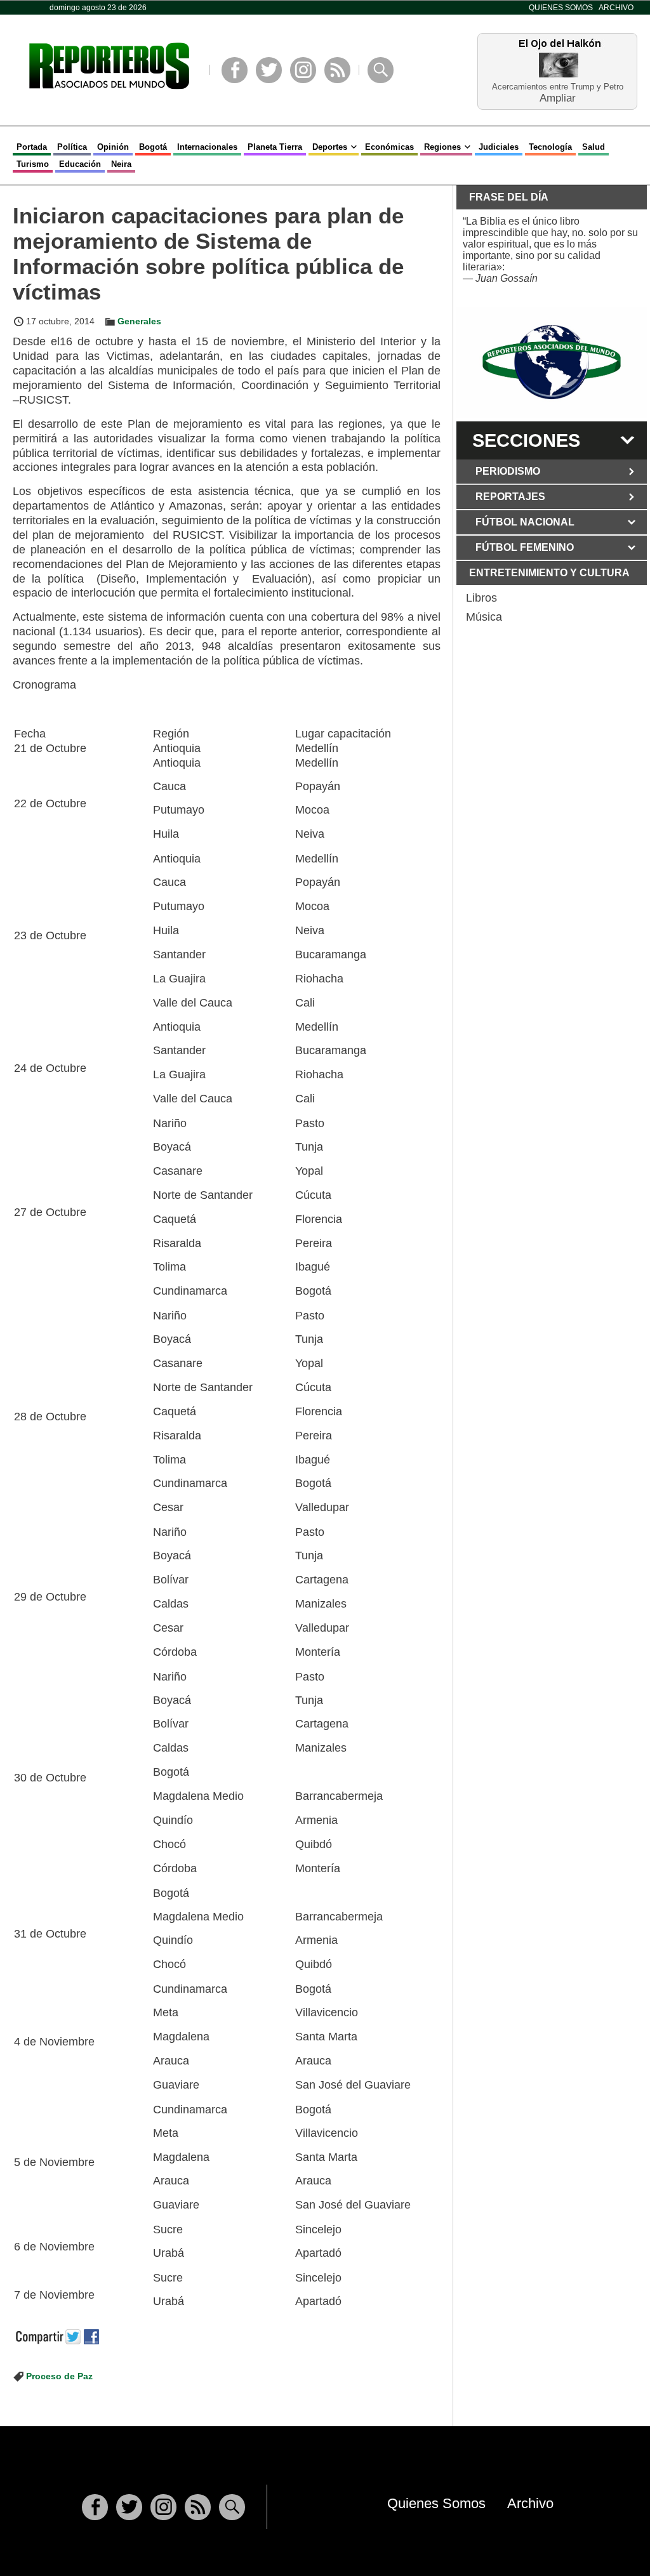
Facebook (235, 70)
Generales (139, 321)
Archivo (616, 8)
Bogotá (153, 147)
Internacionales (207, 147)
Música (484, 617)
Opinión (113, 147)
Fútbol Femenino (525, 547)
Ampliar (558, 97)
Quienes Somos (561, 8)
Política (72, 147)
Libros (481, 598)
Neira (121, 164)
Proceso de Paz (59, 2376)
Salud (594, 147)
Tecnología (550, 147)
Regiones (442, 147)
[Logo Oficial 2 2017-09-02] (552, 362)
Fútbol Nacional (525, 522)
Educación (80, 164)
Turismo (33, 164)
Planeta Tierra (275, 147)
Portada (32, 147)
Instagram (303, 70)
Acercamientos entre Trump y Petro (558, 87)
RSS (337, 70)
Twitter (269, 70)
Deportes (330, 147)
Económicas (389, 147)
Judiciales (499, 147)
